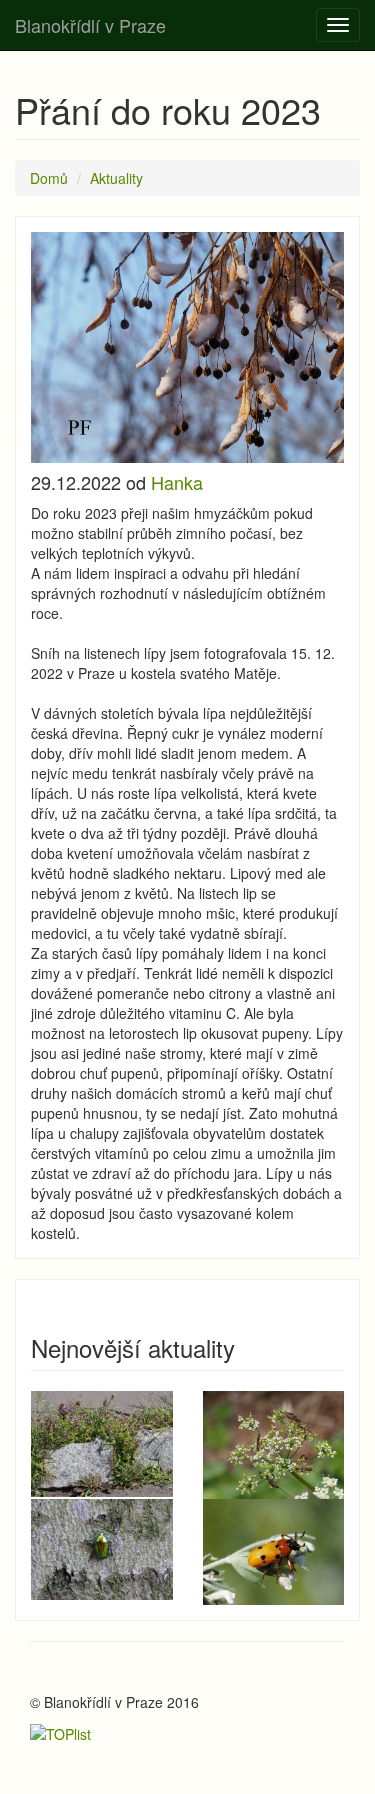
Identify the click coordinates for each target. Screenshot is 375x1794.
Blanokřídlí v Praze (90, 25)
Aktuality (116, 178)
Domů (49, 178)
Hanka (177, 482)
